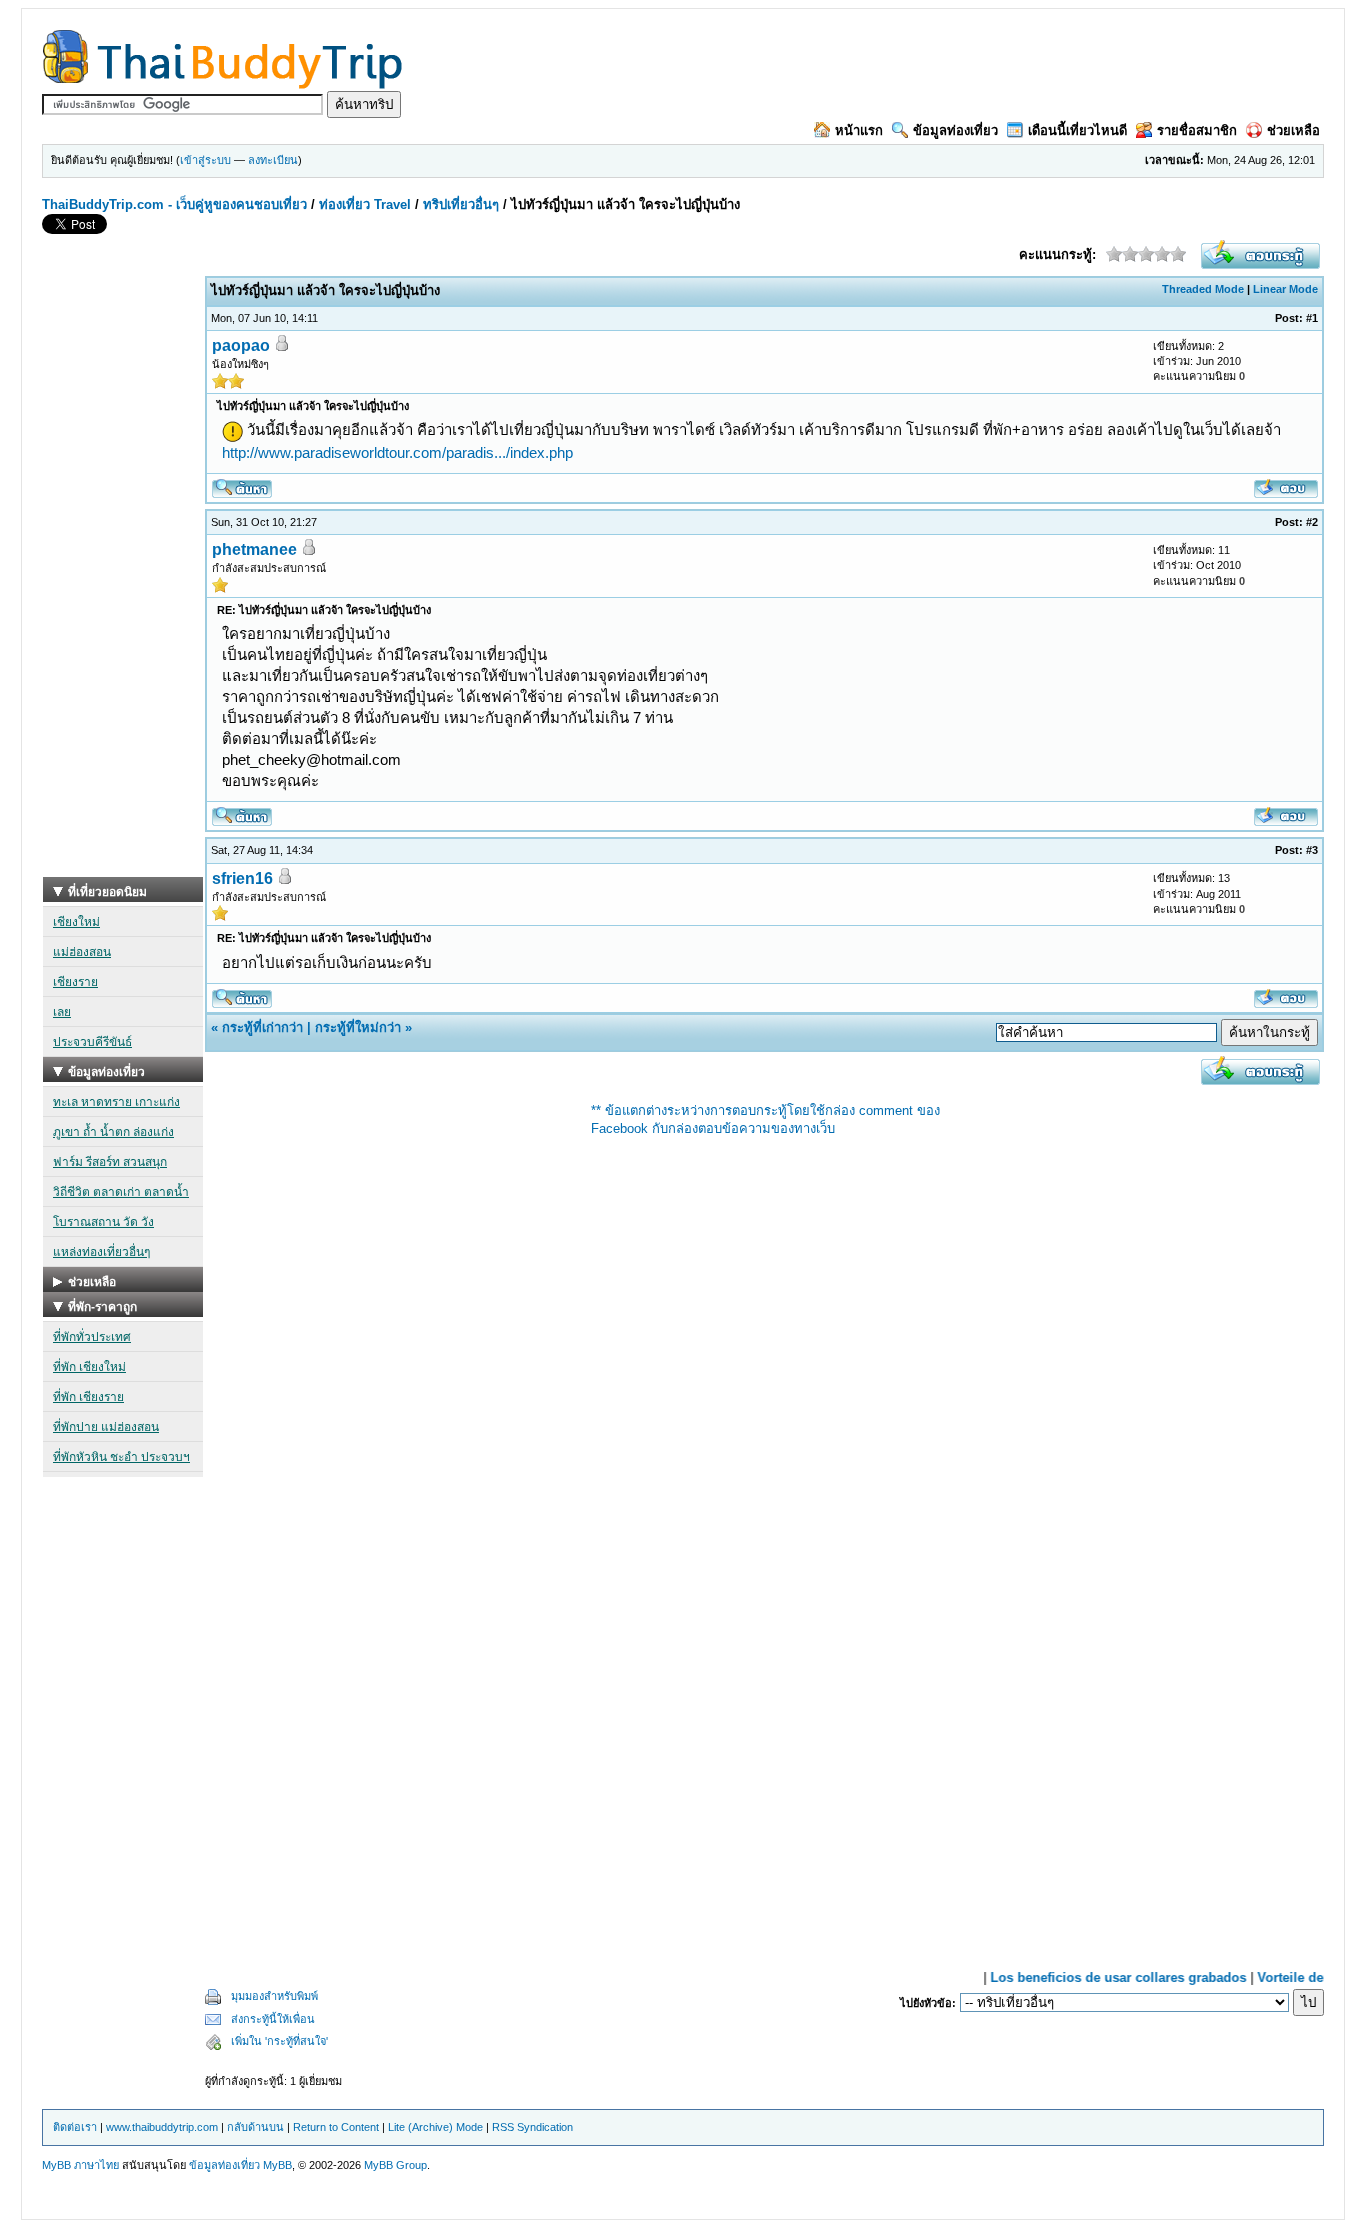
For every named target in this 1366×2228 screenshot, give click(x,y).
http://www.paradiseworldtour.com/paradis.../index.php (397, 452)
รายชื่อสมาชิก (1197, 130)
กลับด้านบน (255, 2127)
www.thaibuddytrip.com (162, 2127)
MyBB (277, 2165)
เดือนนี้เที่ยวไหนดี (1077, 130)
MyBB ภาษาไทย (80, 2165)
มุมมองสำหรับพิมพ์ (274, 1996)
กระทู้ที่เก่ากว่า (262, 1027)
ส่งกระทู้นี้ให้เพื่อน (273, 2019)
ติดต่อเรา (75, 2127)
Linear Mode (1285, 289)
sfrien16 (242, 878)
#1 (1312, 318)
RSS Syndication (532, 2127)
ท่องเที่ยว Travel (365, 204)
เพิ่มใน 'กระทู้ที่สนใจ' (279, 2041)
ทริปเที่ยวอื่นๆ (461, 204)
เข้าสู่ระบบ (205, 160)
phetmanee (254, 549)
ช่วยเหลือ (1293, 130)
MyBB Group (395, 2165)
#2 (1312, 522)
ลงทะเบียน (273, 160)
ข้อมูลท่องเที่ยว (955, 130)
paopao (241, 345)
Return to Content (336, 2127)
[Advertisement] (123, 577)
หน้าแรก (859, 130)
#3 (1312, 850)
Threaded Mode (1203, 289)
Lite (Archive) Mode (435, 2127)
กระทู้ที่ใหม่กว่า (358, 1027)
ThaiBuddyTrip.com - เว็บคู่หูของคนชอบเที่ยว (174, 204)
